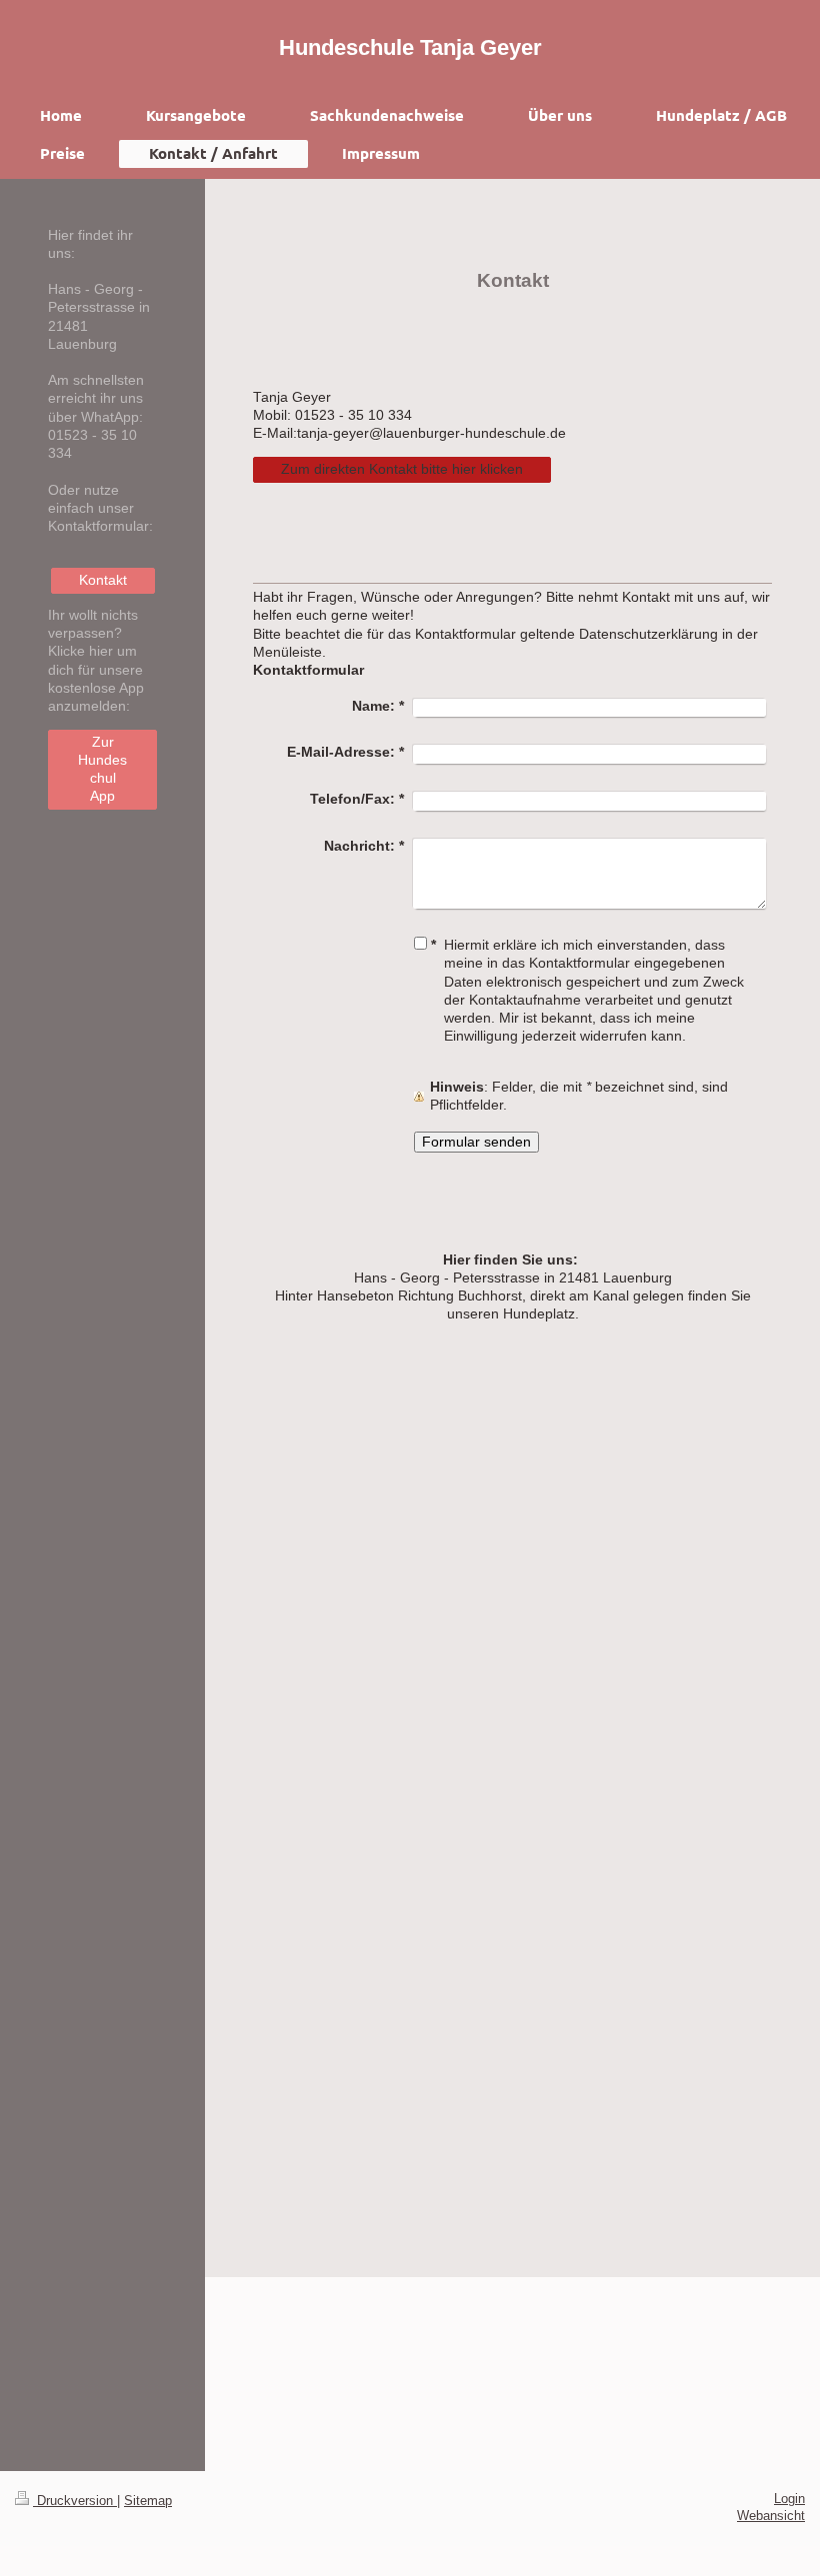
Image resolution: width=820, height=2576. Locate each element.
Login (789, 2499)
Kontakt (103, 580)
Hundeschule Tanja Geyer (410, 47)
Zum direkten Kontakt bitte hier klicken (402, 469)
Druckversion (75, 2501)
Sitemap (148, 2501)
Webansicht (771, 2516)
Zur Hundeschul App (102, 770)
